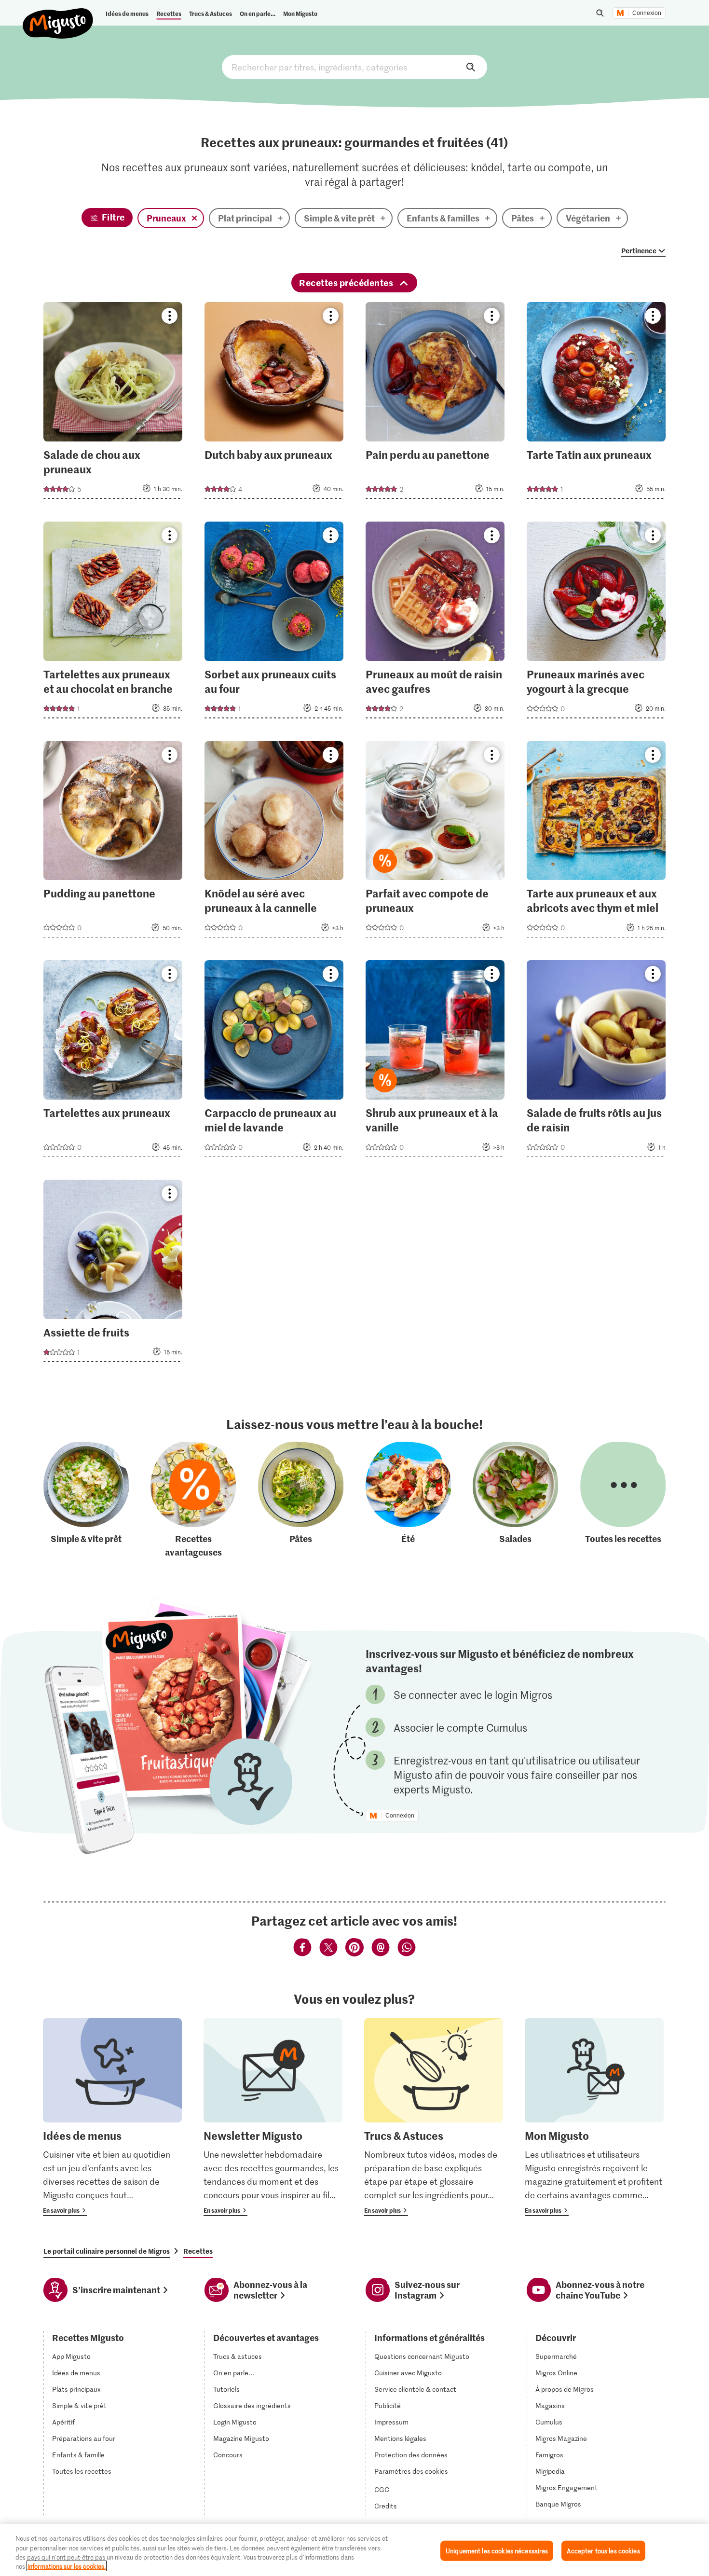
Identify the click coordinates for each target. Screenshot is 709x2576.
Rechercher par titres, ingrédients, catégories (354, 67)
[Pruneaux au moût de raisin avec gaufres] (435, 623)
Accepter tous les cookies (603, 2551)
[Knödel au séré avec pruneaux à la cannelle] (274, 842)
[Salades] (515, 1500)
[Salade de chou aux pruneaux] (113, 403)
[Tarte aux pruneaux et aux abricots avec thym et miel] (596, 842)
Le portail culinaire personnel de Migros (107, 2251)
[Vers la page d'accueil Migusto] (58, 15)
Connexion (647, 13)
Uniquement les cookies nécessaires (497, 2551)
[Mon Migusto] (594, 2117)
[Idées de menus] (112, 2117)
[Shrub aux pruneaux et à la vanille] (435, 1061)
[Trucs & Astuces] (434, 2117)
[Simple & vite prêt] (86, 1500)
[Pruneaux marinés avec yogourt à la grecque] (596, 623)
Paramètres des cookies (411, 2471)
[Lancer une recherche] (600, 13)
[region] (354, 2550)
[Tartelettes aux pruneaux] (113, 1061)
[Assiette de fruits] (113, 1274)
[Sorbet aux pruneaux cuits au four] (274, 623)
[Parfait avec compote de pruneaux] (435, 842)
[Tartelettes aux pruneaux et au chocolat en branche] (113, 623)
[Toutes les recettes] (623, 1500)
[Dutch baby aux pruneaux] (274, 403)
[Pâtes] (301, 1500)
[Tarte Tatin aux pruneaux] (596, 403)
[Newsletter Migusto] (273, 2117)
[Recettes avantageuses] (193, 1500)
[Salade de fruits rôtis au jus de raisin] (596, 1061)
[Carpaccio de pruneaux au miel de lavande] (274, 1061)
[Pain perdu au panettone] (435, 403)
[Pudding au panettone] (113, 842)
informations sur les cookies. (67, 2566)
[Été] (408, 1500)
